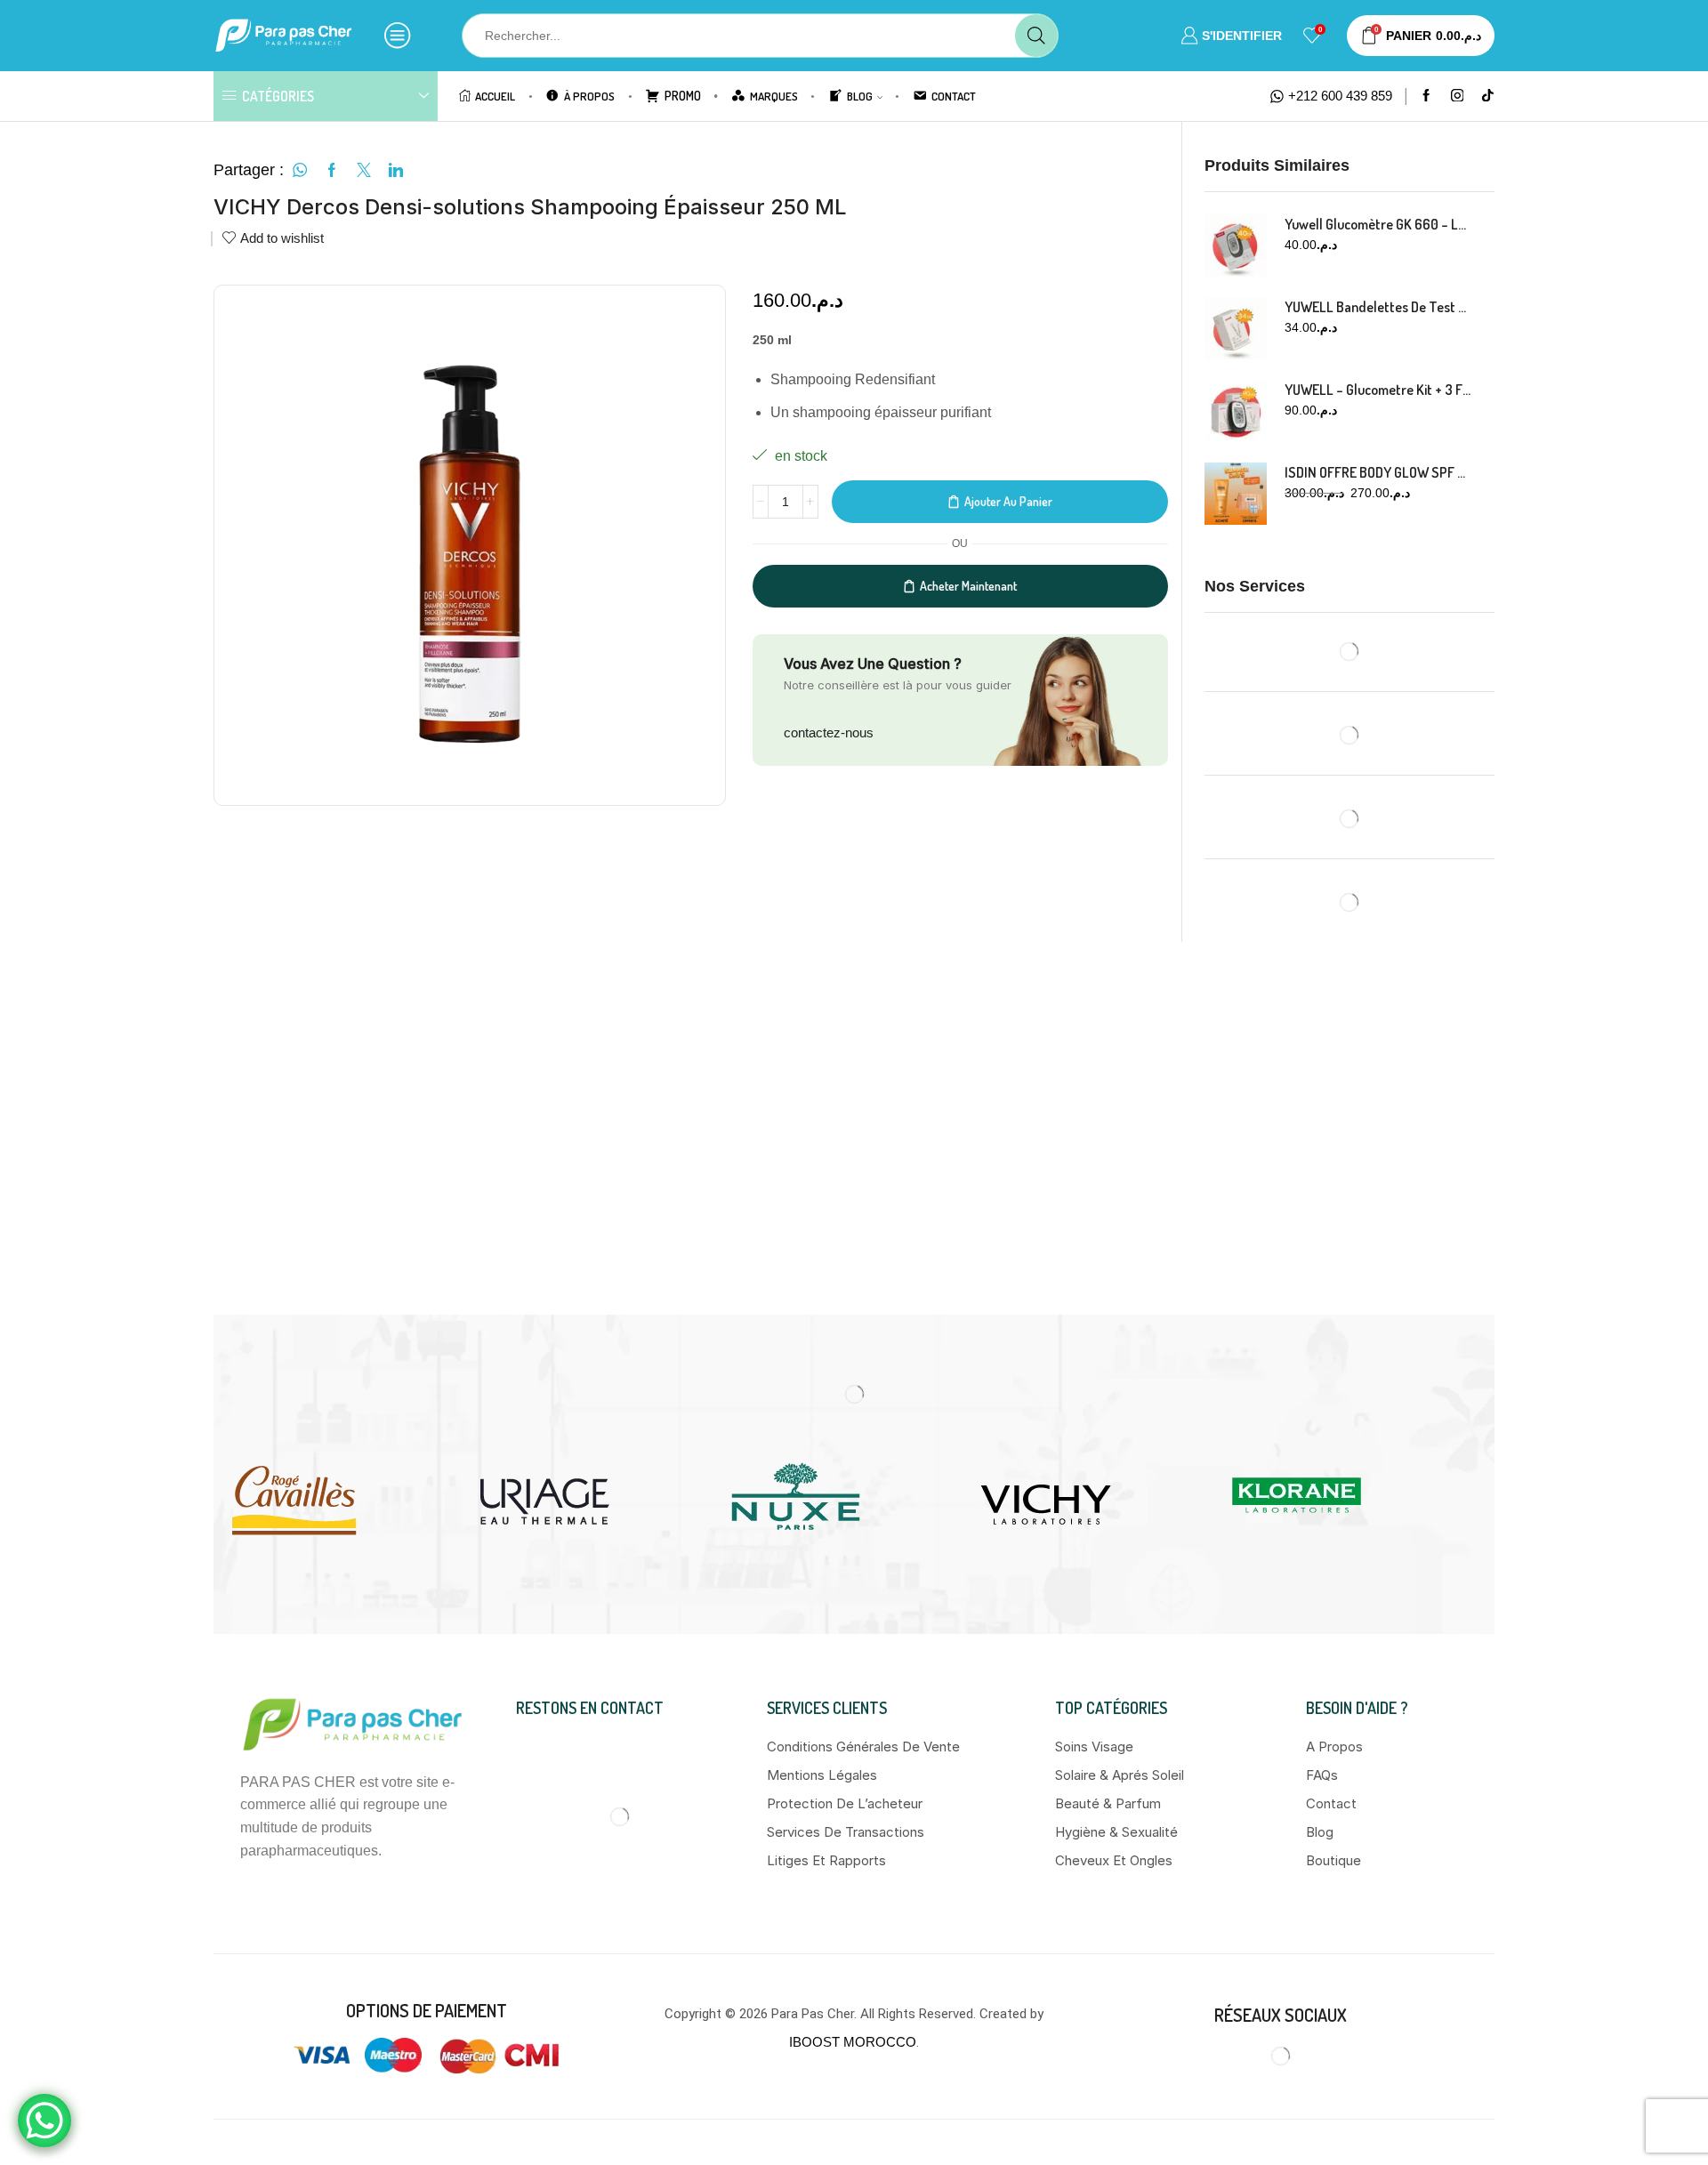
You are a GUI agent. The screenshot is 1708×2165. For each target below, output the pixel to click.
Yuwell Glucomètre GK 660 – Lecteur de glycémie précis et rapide (1379, 224)
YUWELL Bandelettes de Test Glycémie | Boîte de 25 (1379, 307)
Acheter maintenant (968, 586)
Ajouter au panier (1008, 501)
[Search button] (1036, 36)
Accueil (495, 96)
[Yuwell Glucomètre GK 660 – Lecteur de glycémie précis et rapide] (1236, 245)
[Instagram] (1458, 97)
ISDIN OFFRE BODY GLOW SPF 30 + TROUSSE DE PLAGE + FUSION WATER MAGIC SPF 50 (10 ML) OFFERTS (1379, 472)
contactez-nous (829, 732)
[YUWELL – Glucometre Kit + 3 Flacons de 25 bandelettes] (1236, 411)
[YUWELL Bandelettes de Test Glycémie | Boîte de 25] (1236, 328)
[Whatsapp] (1300, 1753)
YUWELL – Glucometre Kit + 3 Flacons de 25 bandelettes (1379, 390)
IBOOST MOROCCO (853, 1738)
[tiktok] (1488, 97)
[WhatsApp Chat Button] (44, 2121)
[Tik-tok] (1340, 1753)
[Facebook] (1426, 97)
